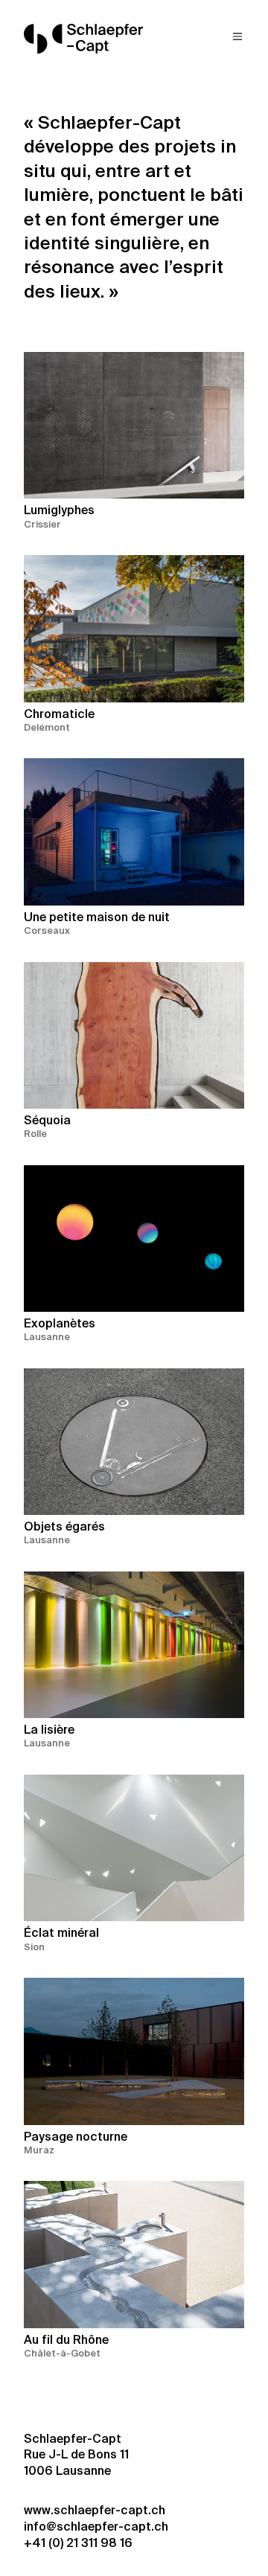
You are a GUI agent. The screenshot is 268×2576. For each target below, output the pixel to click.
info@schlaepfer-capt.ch (96, 2528)
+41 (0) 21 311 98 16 (78, 2544)
